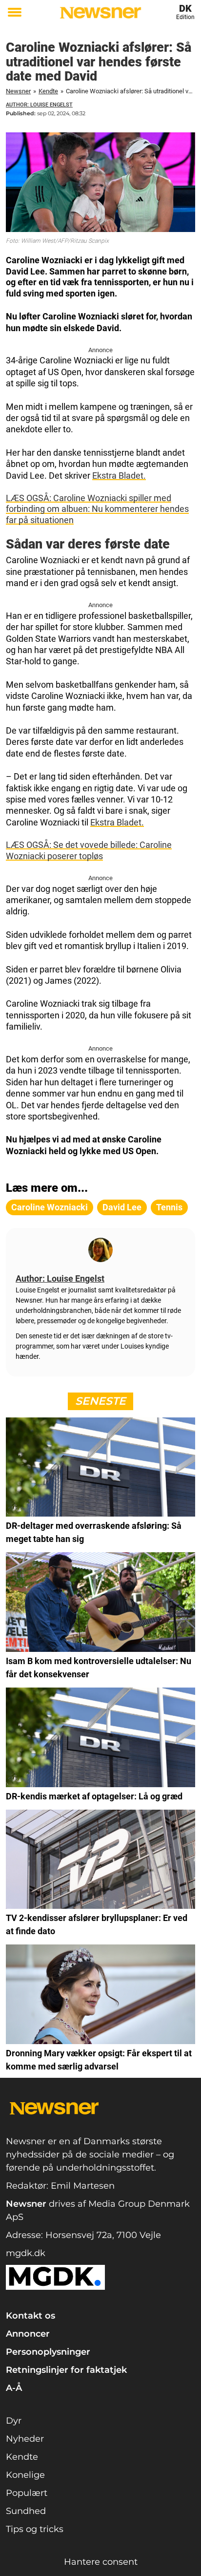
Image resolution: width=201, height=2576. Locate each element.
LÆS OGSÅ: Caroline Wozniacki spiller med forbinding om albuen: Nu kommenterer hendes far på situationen (97, 509)
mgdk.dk (26, 2253)
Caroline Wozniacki (50, 1207)
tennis (169, 1207)
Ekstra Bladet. (119, 475)
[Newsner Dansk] (100, 13)
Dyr (14, 2421)
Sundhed (26, 2511)
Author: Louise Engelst (39, 105)
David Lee (122, 1207)
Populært (27, 2493)
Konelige (25, 2475)
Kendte (48, 91)
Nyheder (25, 2439)
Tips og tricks (35, 2529)
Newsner (18, 91)
